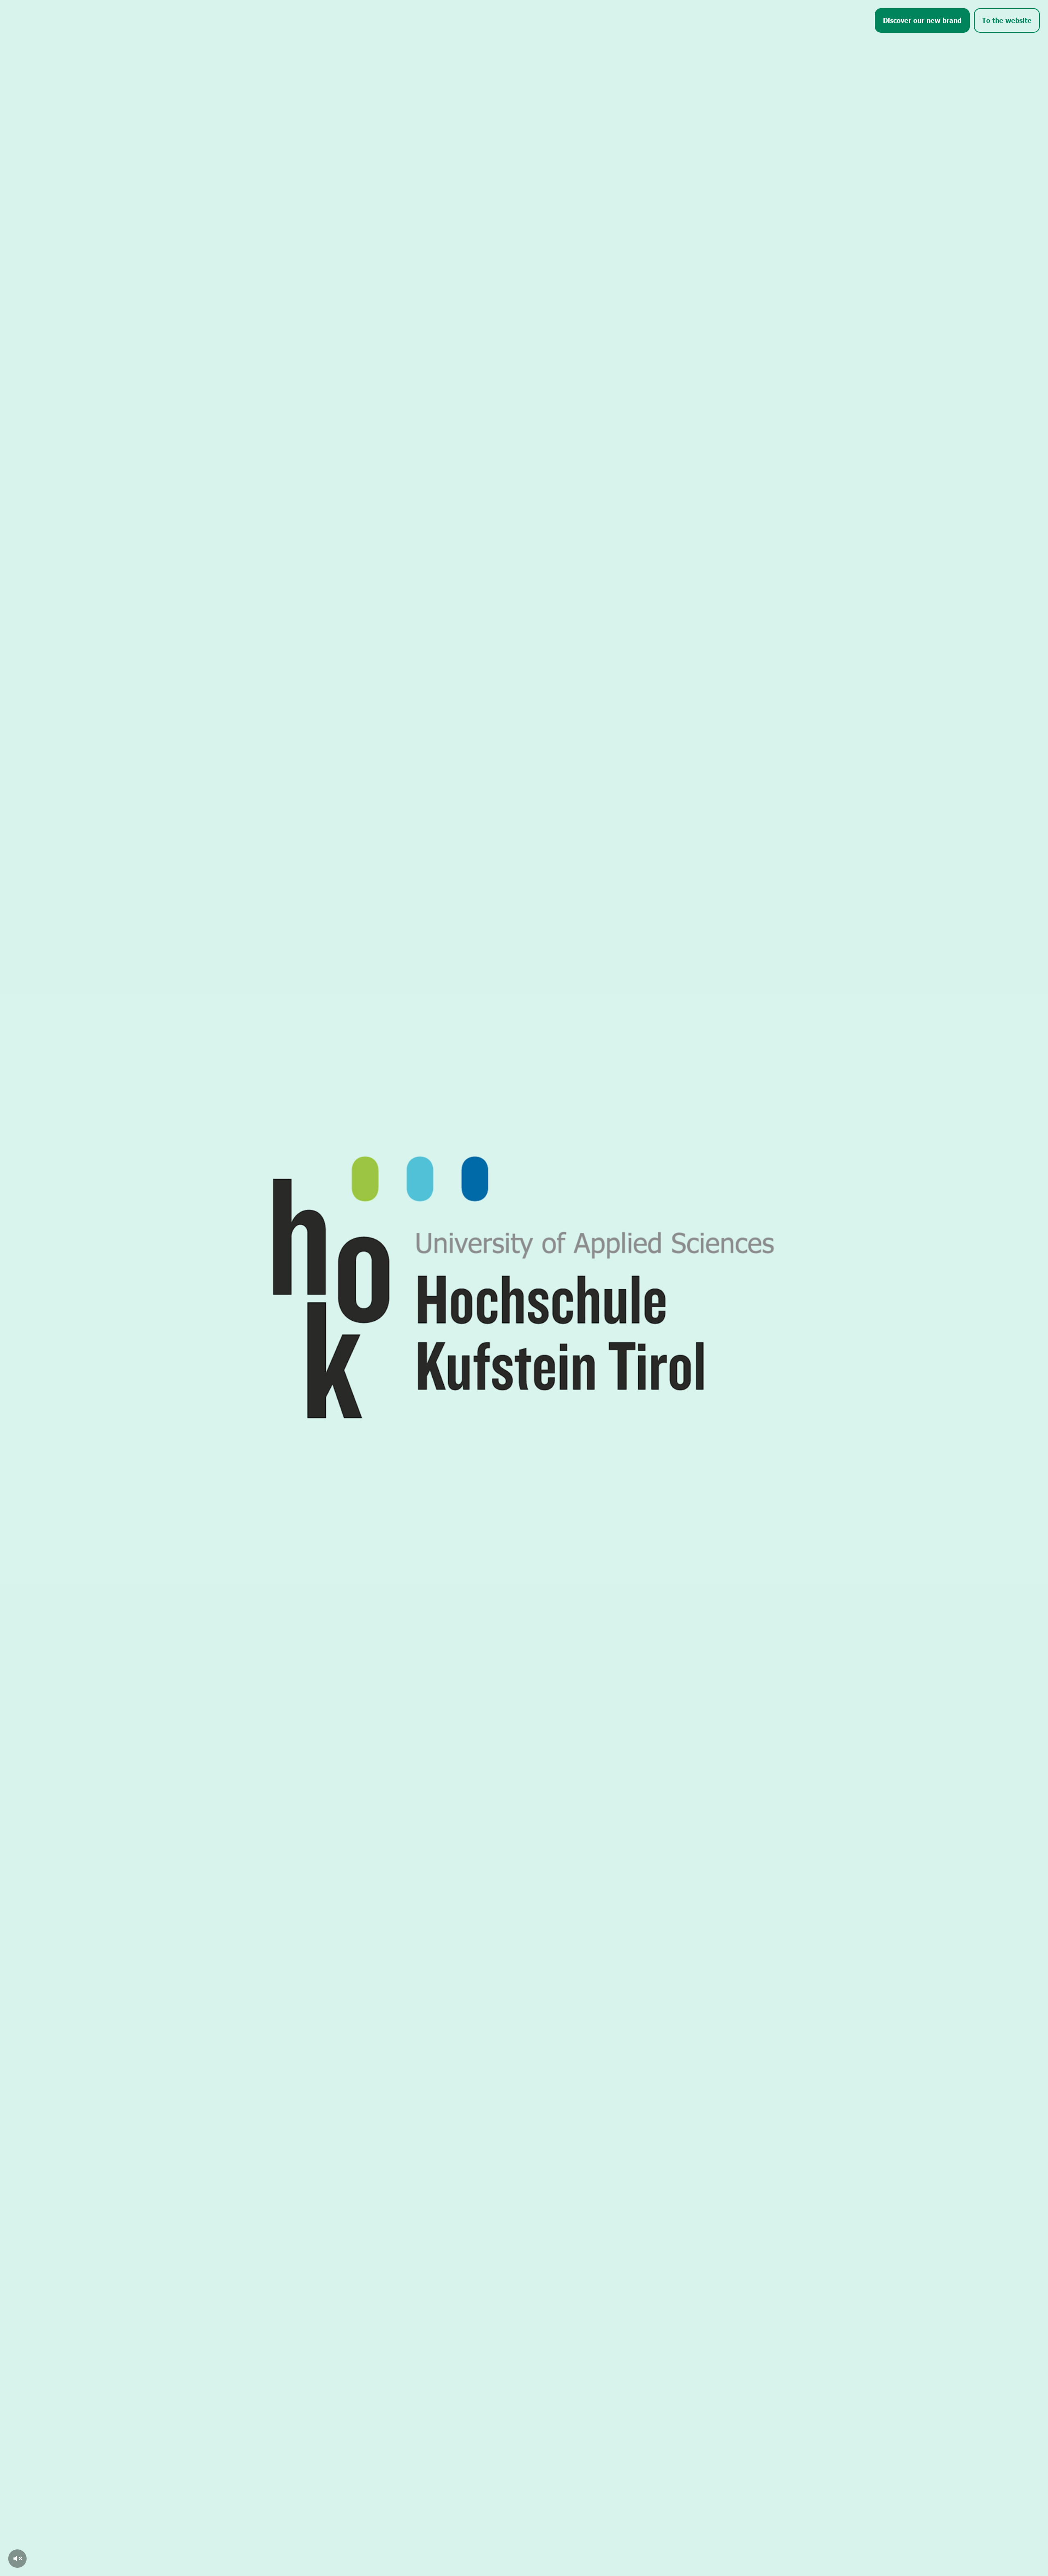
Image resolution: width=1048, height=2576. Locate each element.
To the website (1007, 20)
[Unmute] (17, 2559)
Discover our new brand (922, 20)
